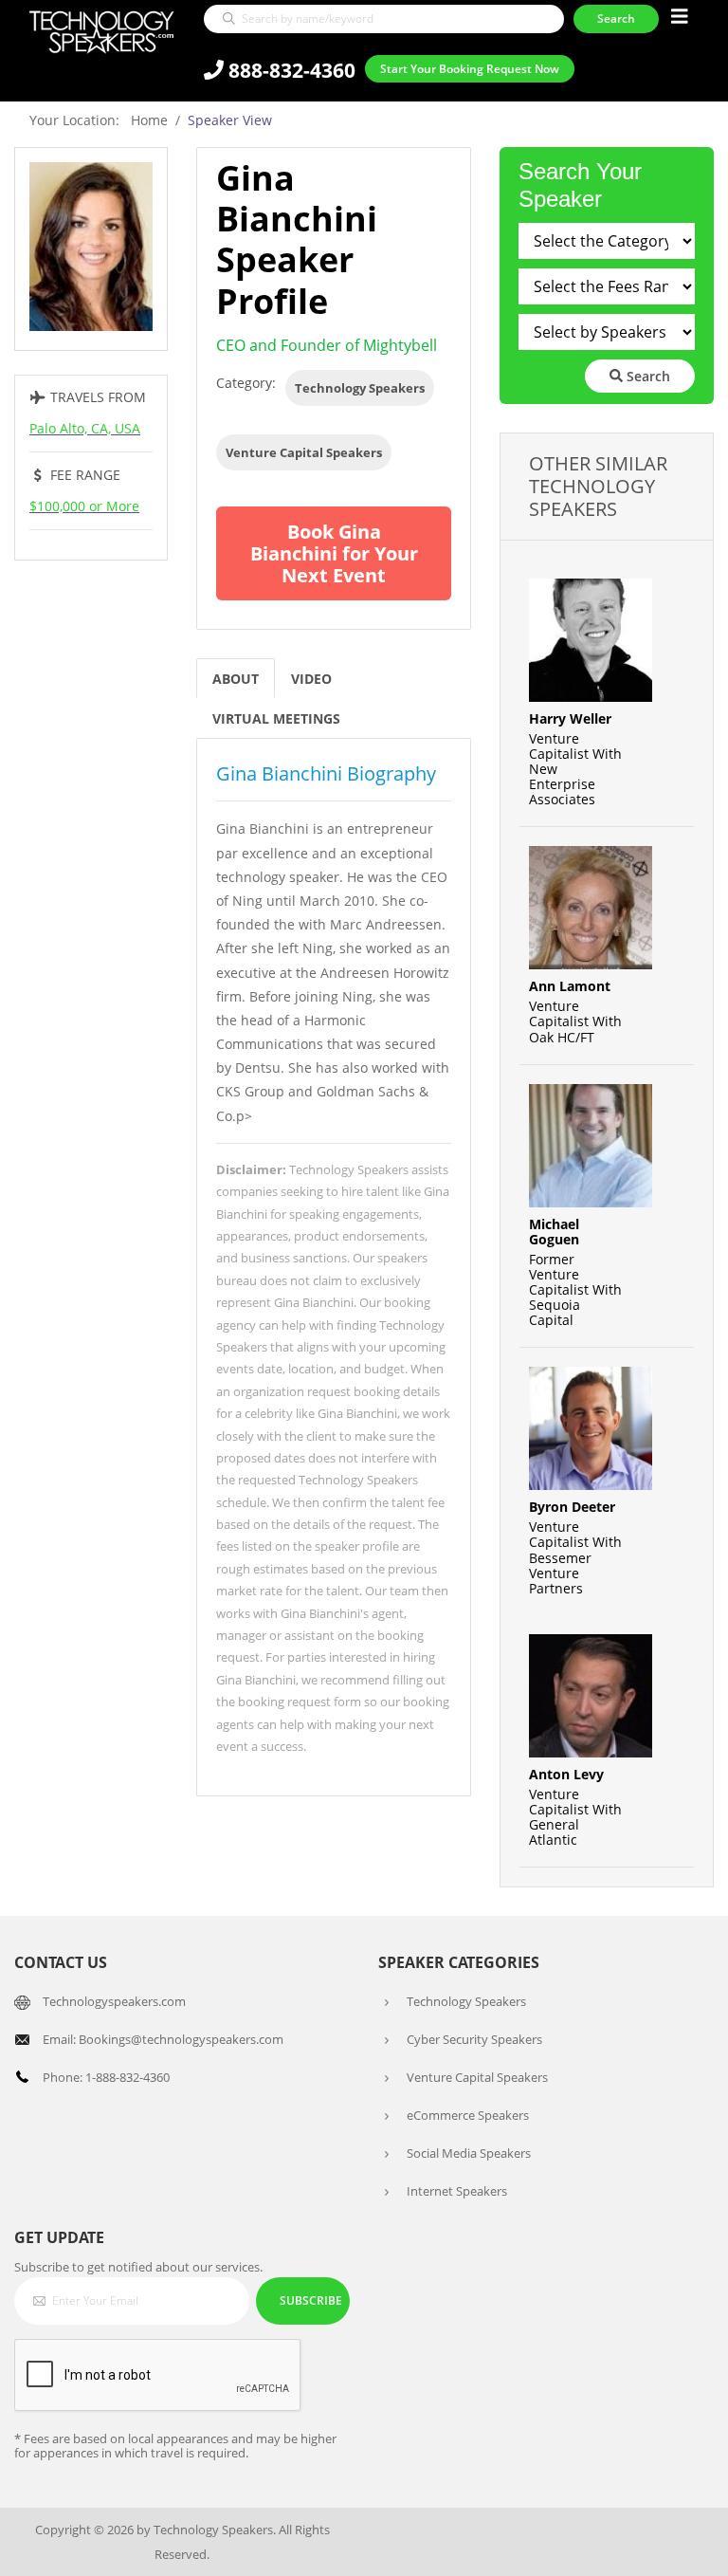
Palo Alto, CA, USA (85, 428)
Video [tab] (311, 679)
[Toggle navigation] (680, 17)
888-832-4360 (290, 70)
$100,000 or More (84, 506)
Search (646, 376)
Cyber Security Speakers (474, 2039)
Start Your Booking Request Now (470, 69)
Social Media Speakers (469, 2153)
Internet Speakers (457, 2191)
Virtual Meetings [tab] (276, 718)
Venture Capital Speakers (304, 452)
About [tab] (236, 679)
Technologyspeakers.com (114, 2001)
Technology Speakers (360, 388)
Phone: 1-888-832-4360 (106, 2077)
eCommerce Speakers (468, 2115)
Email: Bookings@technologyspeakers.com (163, 2039)
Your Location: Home (99, 120)
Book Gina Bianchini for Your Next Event (334, 553)
